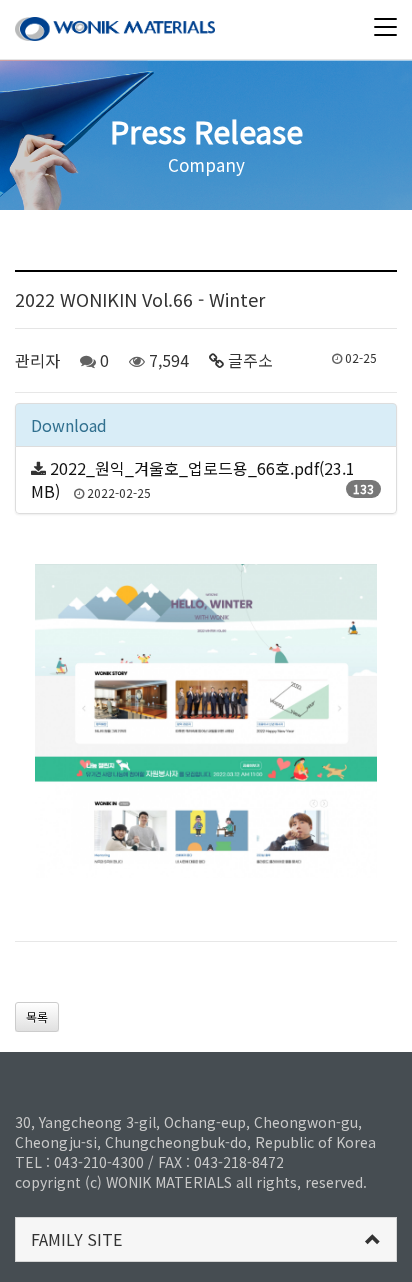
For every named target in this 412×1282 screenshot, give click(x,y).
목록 (37, 1016)
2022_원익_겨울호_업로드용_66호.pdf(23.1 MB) (193, 479)
